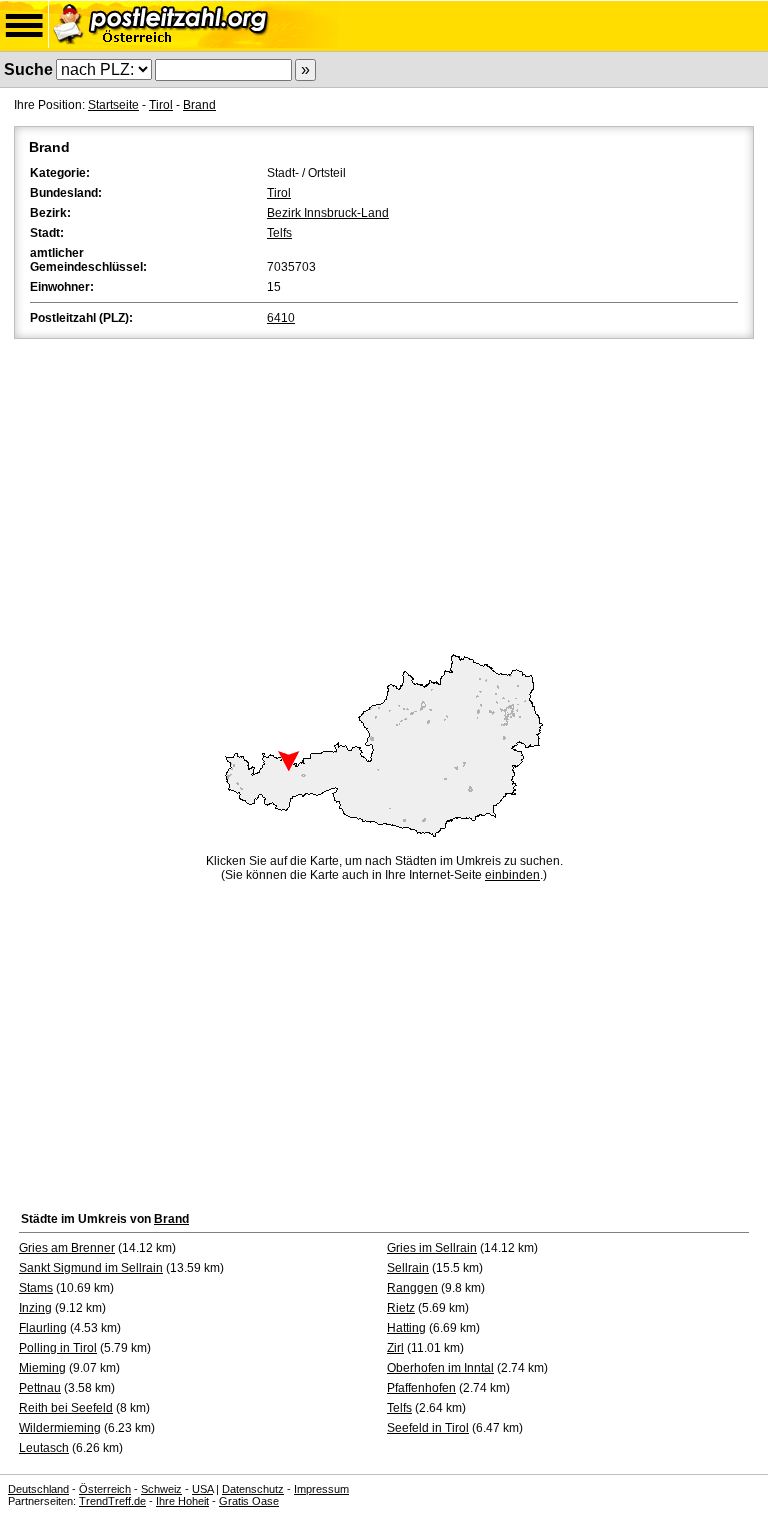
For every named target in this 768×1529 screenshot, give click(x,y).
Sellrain (408, 1268)
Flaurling (43, 1328)
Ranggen (412, 1288)
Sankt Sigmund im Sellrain (91, 1268)
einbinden (512, 875)
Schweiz (161, 1489)
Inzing (35, 1308)
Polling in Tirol (58, 1348)
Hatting (406, 1328)
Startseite (113, 105)
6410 (281, 318)
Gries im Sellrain (432, 1248)
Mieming (42, 1368)
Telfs (279, 233)
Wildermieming (60, 1428)
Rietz (401, 1308)
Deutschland (38, 1489)
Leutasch (44, 1448)
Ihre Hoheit (182, 1501)
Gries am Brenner (67, 1248)
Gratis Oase (249, 1501)
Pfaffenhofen (421, 1388)
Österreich (105, 1489)
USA (202, 1489)
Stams (36, 1288)
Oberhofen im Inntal (440, 1368)
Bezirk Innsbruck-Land (328, 213)
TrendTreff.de (112, 1501)
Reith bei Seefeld (66, 1408)
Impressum (321, 1489)
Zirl (395, 1348)
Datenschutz (253, 1489)
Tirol (161, 105)
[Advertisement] (384, 493)
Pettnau (40, 1388)
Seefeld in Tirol (428, 1428)
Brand (199, 105)
